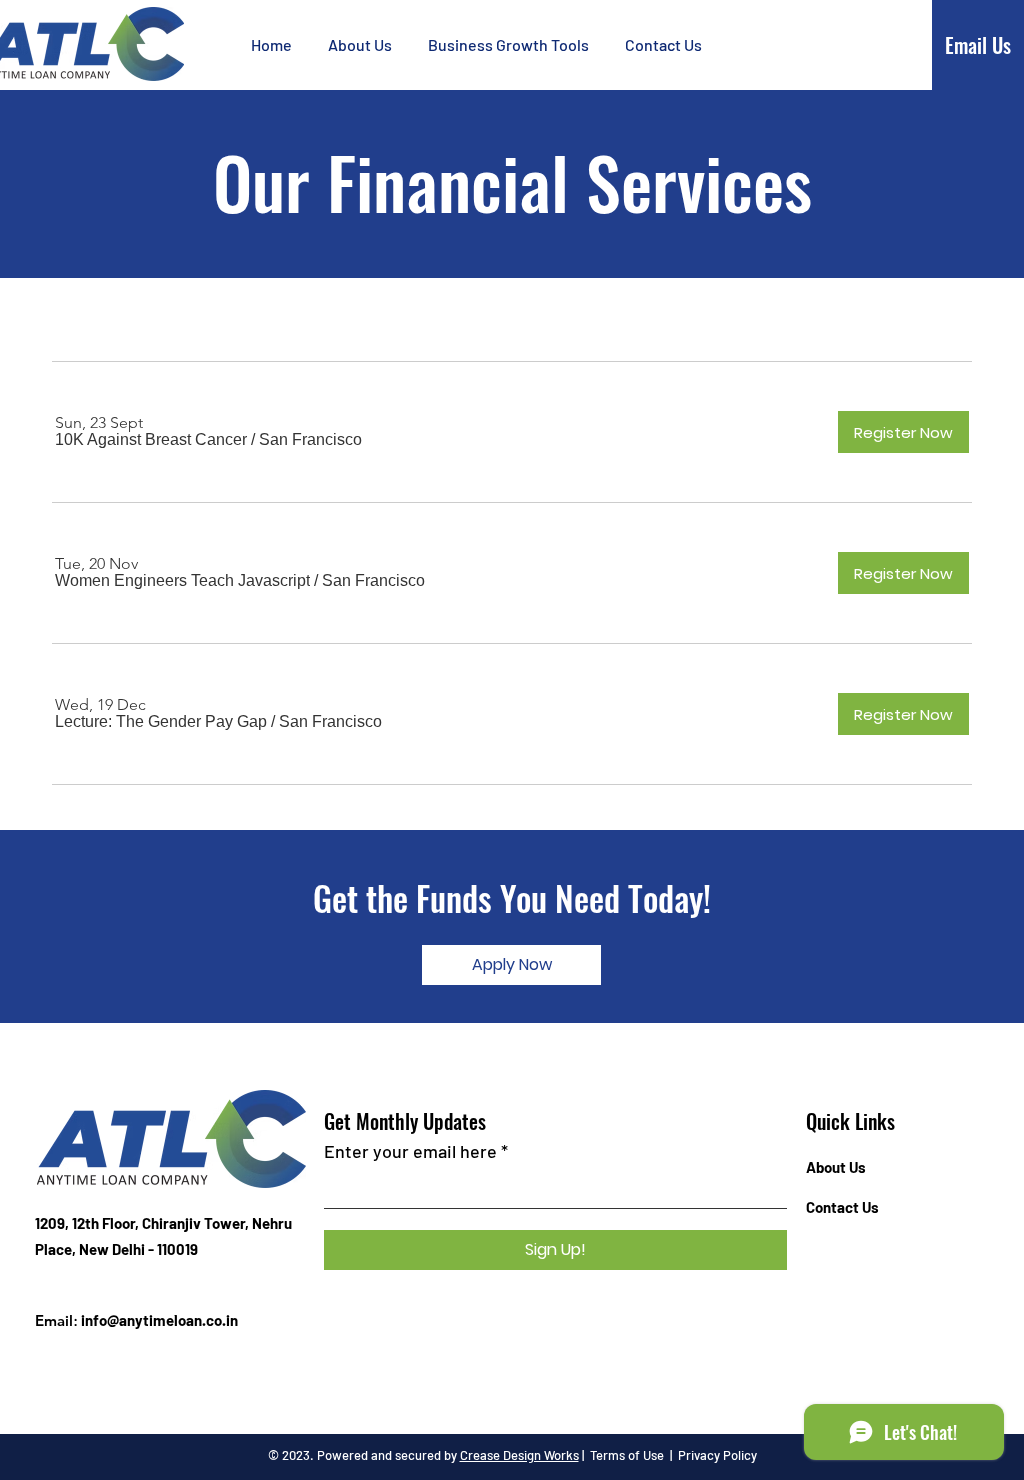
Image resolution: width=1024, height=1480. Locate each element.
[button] (508, 44)
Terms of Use (627, 1455)
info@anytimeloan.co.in (159, 1320)
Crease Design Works (519, 1455)
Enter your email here (410, 1151)
